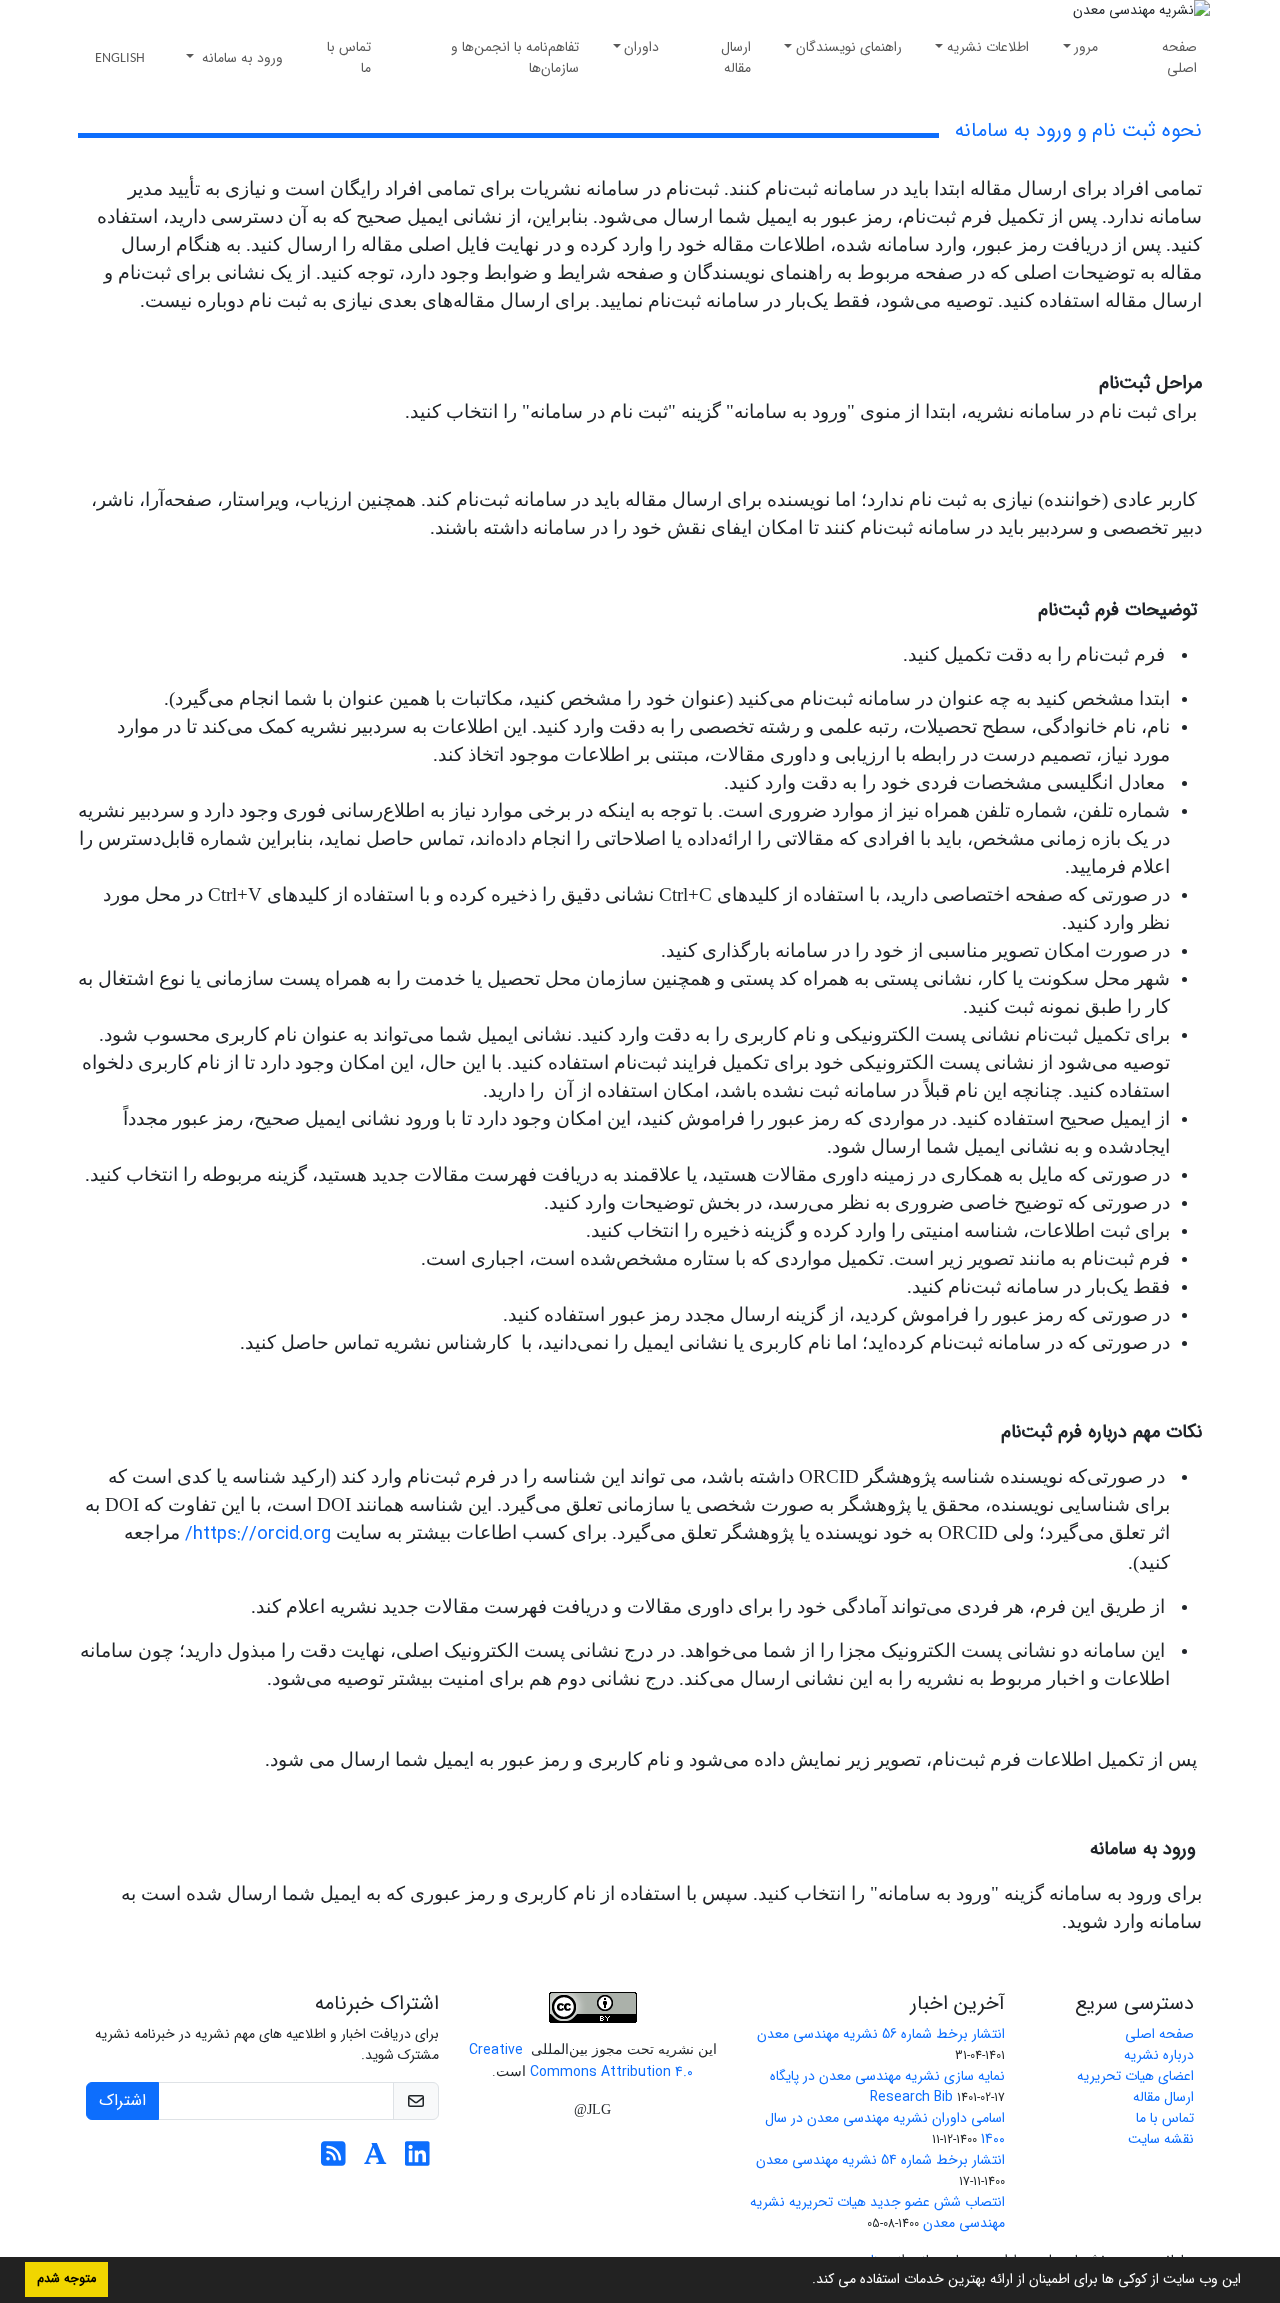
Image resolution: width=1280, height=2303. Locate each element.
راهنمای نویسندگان (849, 47)
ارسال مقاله (736, 57)
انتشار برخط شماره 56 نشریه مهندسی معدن (881, 2034)
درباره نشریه (1159, 2055)
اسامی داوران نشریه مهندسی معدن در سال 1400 (885, 2128)
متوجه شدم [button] (66, 2279)
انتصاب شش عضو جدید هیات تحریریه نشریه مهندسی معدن (877, 2212)
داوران (641, 47)
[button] (805, 2281)
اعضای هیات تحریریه (1135, 2076)
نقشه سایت (1161, 2139)
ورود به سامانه (240, 58)
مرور (1086, 47)
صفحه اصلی (1179, 57)
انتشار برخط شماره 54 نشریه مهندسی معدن (880, 2160)
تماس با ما (349, 57)
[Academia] (375, 2160)
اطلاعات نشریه (988, 47)
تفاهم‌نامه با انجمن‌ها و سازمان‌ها (515, 57)
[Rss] (333, 2160)
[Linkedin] (417, 2160)
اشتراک (122, 2100)
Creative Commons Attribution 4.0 (581, 2061)
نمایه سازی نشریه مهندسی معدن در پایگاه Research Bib (887, 2086)
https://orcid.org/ (258, 1534)
